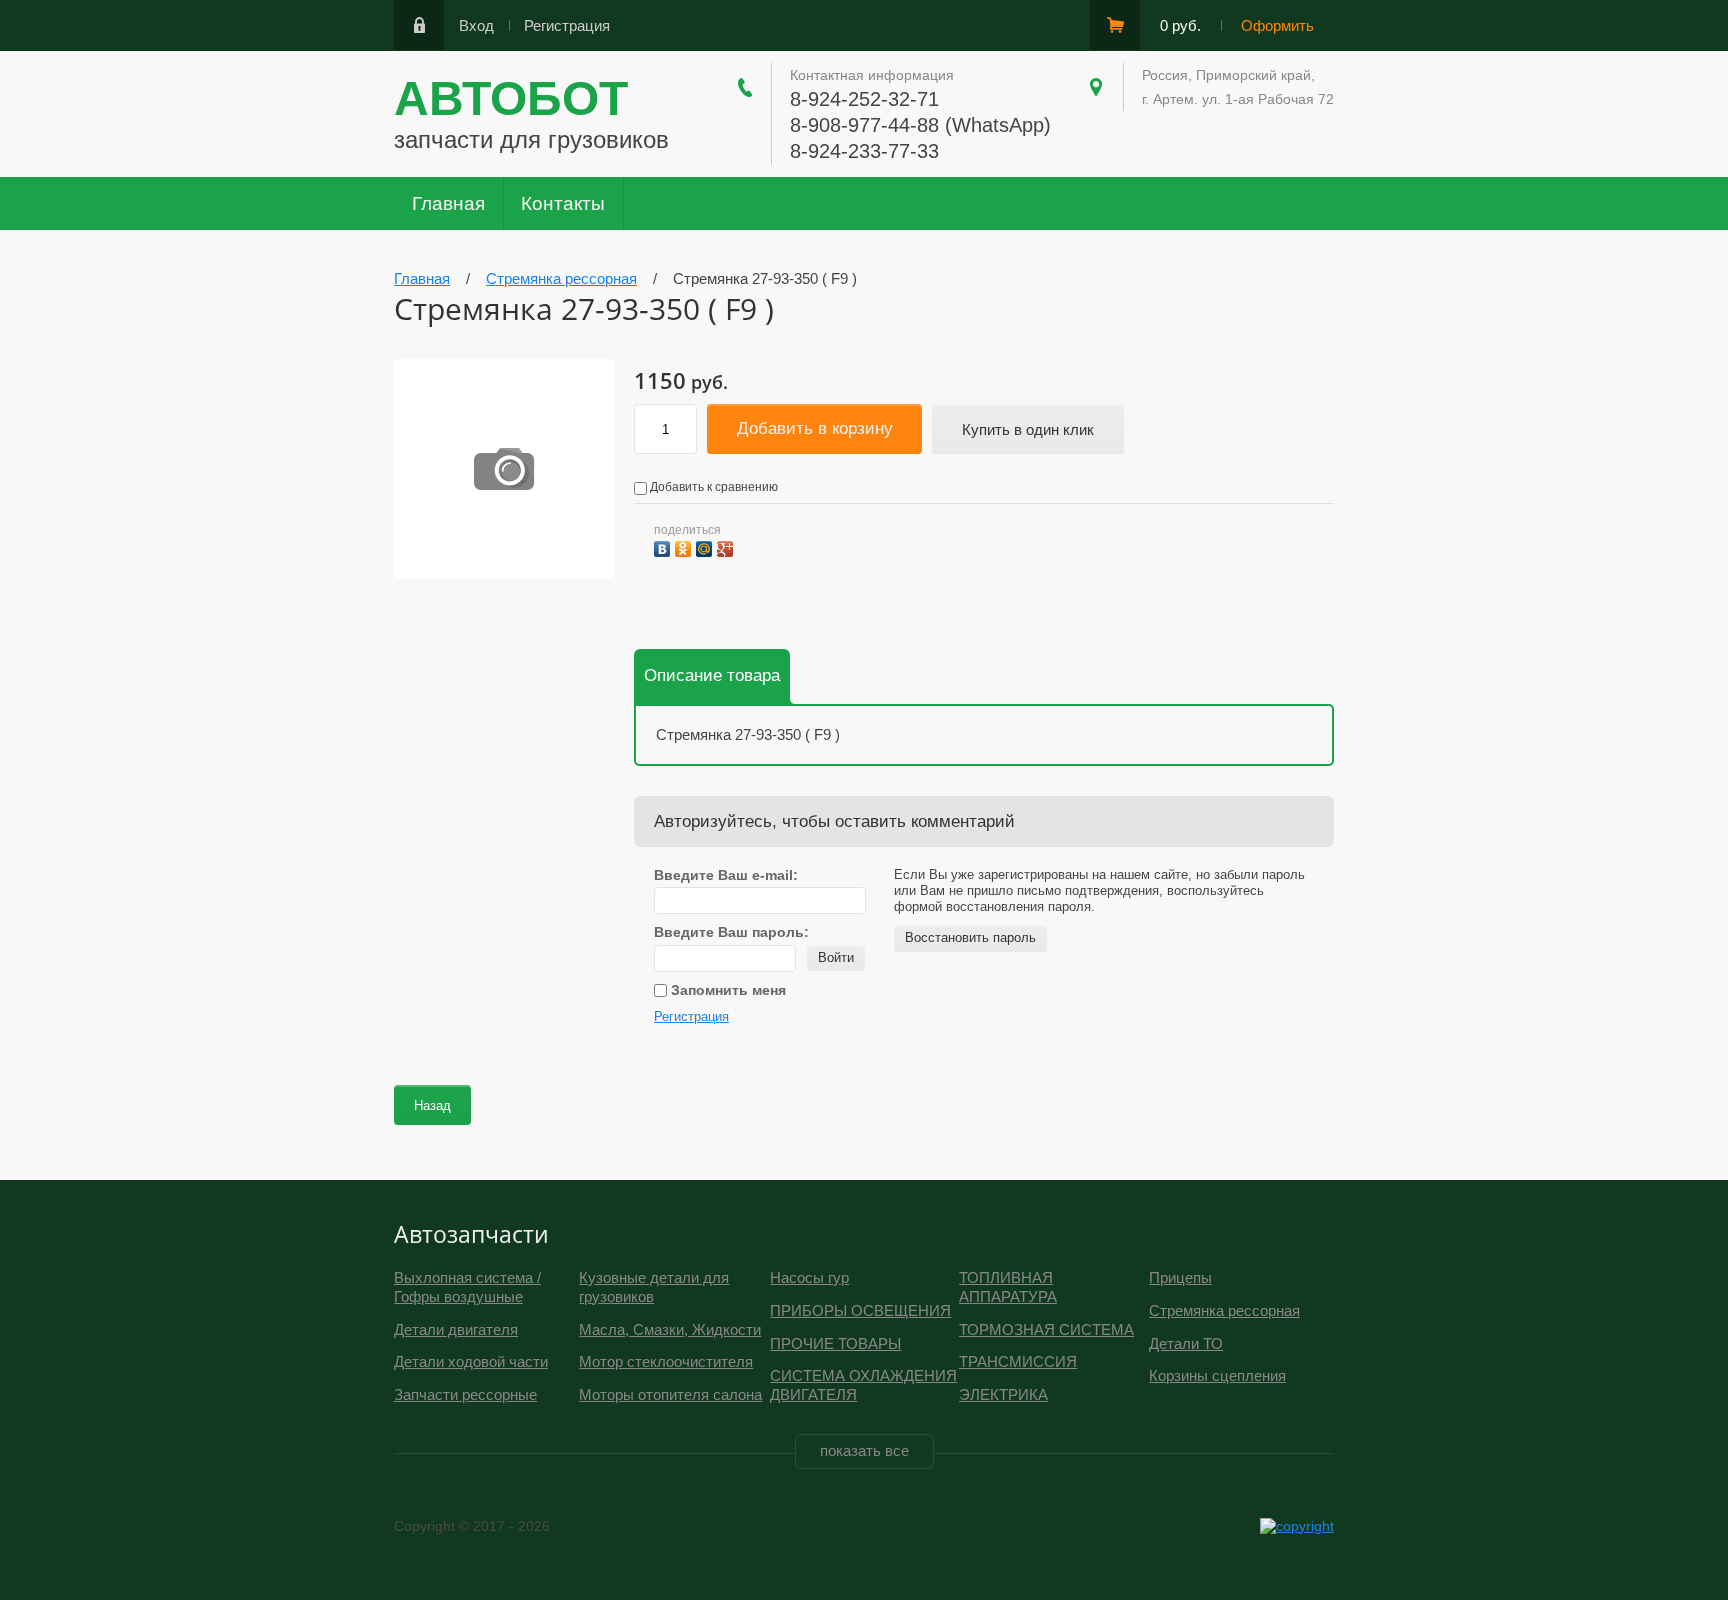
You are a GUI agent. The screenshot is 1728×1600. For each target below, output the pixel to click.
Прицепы (1180, 1277)
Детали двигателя (456, 1329)
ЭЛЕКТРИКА (1003, 1394)
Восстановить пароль (970, 937)
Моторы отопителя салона (670, 1394)
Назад (432, 1105)
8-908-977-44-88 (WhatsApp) (920, 125)
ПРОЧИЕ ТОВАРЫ (835, 1343)
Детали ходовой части (471, 1361)
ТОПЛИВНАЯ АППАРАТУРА (1008, 1287)
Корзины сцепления (1217, 1375)
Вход (476, 25)
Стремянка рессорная (1224, 1310)
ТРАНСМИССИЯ (1018, 1361)
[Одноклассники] (685, 546)
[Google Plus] (727, 546)
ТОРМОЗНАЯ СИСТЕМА (1046, 1329)
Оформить (1277, 25)
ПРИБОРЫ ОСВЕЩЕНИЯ (860, 1310)
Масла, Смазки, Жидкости (670, 1329)
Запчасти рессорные (465, 1394)
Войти (836, 957)
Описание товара (712, 675)
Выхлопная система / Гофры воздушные (467, 1287)
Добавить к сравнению (712, 487)
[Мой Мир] (706, 546)
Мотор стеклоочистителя (666, 1361)
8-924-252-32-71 (864, 99)
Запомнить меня (726, 990)
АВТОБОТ (511, 98)
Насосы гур (809, 1277)
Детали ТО (1186, 1343)
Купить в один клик (1028, 429)
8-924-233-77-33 (864, 151)
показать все (864, 1450)
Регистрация (567, 25)
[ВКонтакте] (664, 546)
